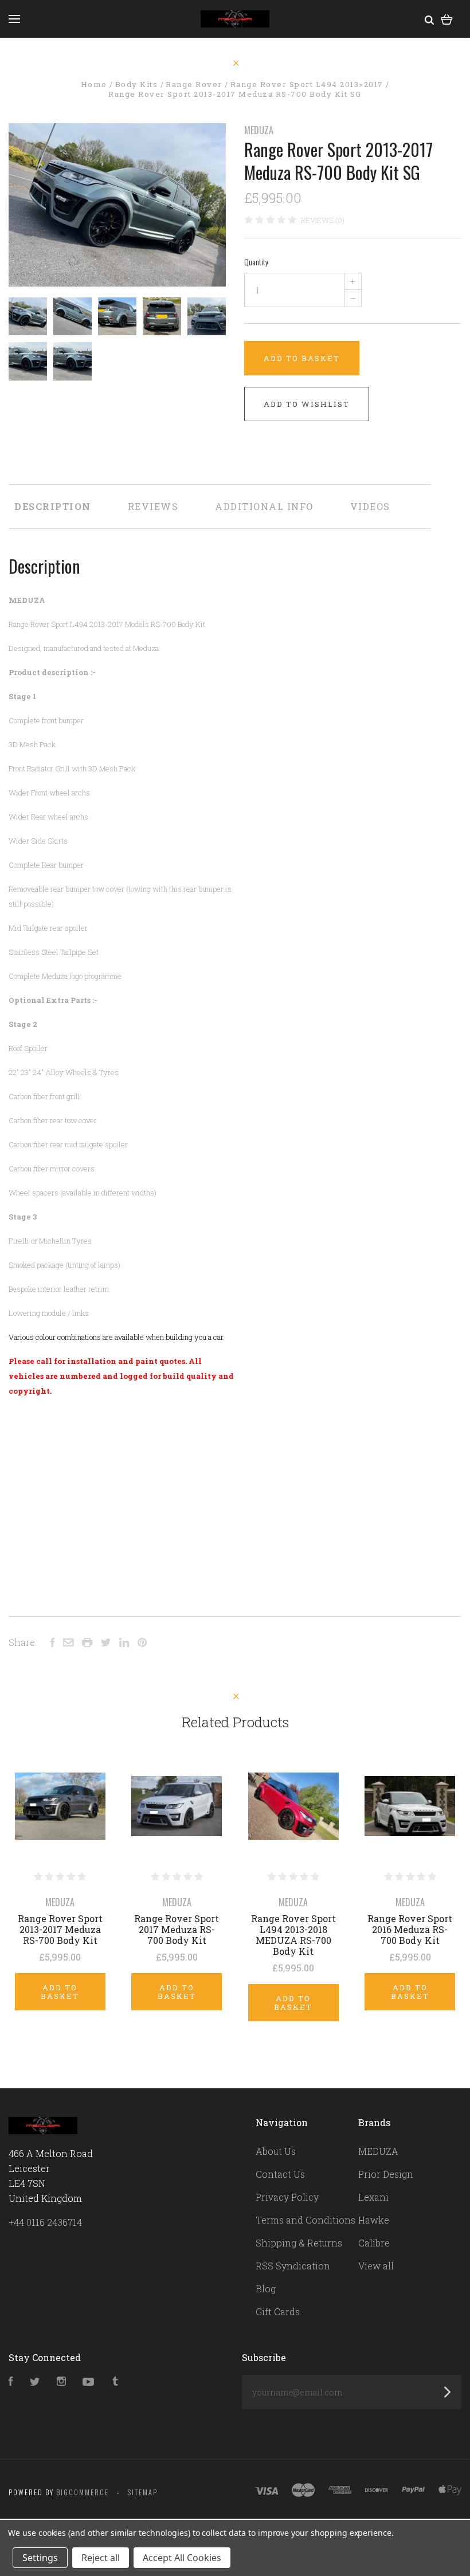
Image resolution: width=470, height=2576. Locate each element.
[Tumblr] (115, 2382)
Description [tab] (53, 506)
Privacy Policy (287, 2197)
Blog (266, 2289)
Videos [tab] (370, 506)
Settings (40, 2558)
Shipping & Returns (299, 2243)
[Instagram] (61, 2382)
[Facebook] (11, 2382)
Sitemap (143, 2492)
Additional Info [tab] (264, 506)
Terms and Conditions (305, 2220)
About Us (276, 2151)
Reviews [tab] (153, 506)
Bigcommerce (83, 2492)
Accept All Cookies (182, 2558)
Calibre (374, 2243)
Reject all (101, 2558)
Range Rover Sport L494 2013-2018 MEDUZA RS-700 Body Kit (293, 1935)
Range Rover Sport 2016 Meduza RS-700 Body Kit (410, 1929)
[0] (447, 19)
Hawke (374, 2220)
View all (376, 2266)
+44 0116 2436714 (45, 2222)
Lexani (373, 2197)
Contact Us (280, 2174)
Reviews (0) (323, 220)
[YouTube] (88, 2382)
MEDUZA (259, 130)
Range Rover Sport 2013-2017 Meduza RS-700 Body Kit (60, 1929)
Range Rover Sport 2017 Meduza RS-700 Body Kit (177, 1929)
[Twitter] (35, 2382)
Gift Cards (278, 2312)
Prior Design (386, 2174)
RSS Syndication (293, 2266)
